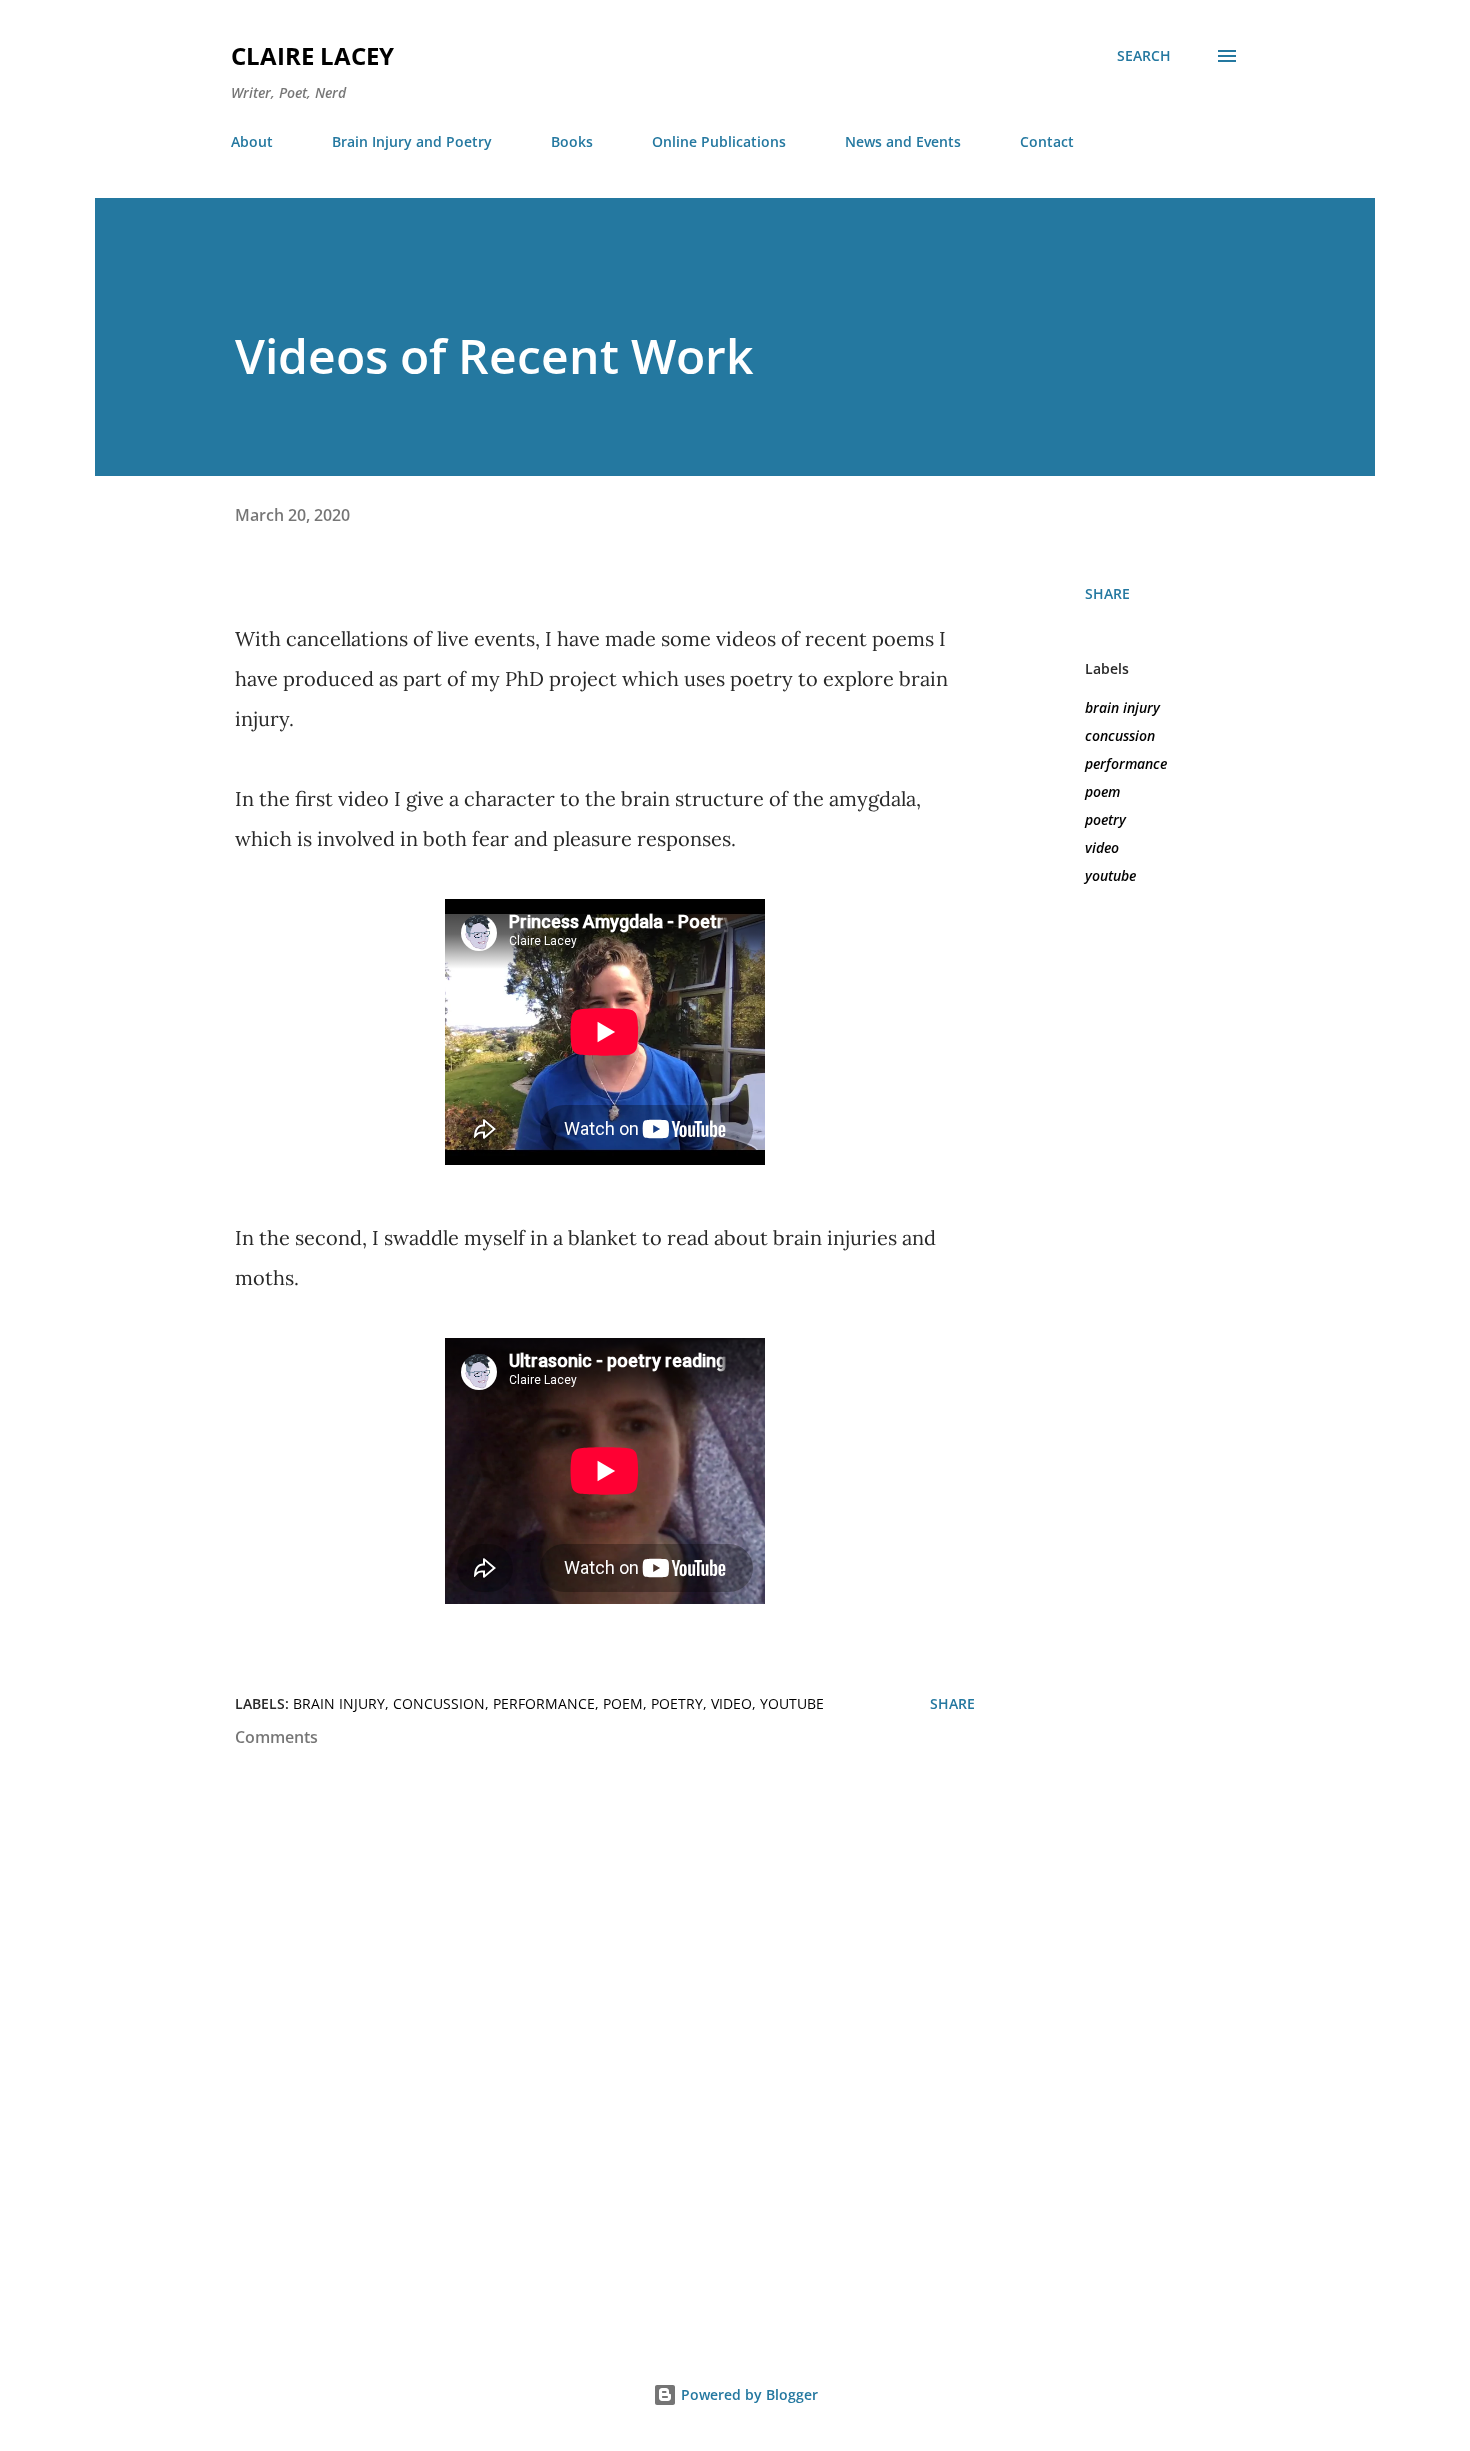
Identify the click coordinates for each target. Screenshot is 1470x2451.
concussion (1120, 735)
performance (1126, 763)
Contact (1047, 141)
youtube (1110, 875)
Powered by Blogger (747, 2394)
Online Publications (719, 141)
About (252, 141)
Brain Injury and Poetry (412, 141)
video (1102, 847)
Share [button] (1107, 593)
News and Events (903, 141)
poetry (1105, 819)
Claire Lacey (312, 55)
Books (572, 141)
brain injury (1122, 707)
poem (1102, 791)
